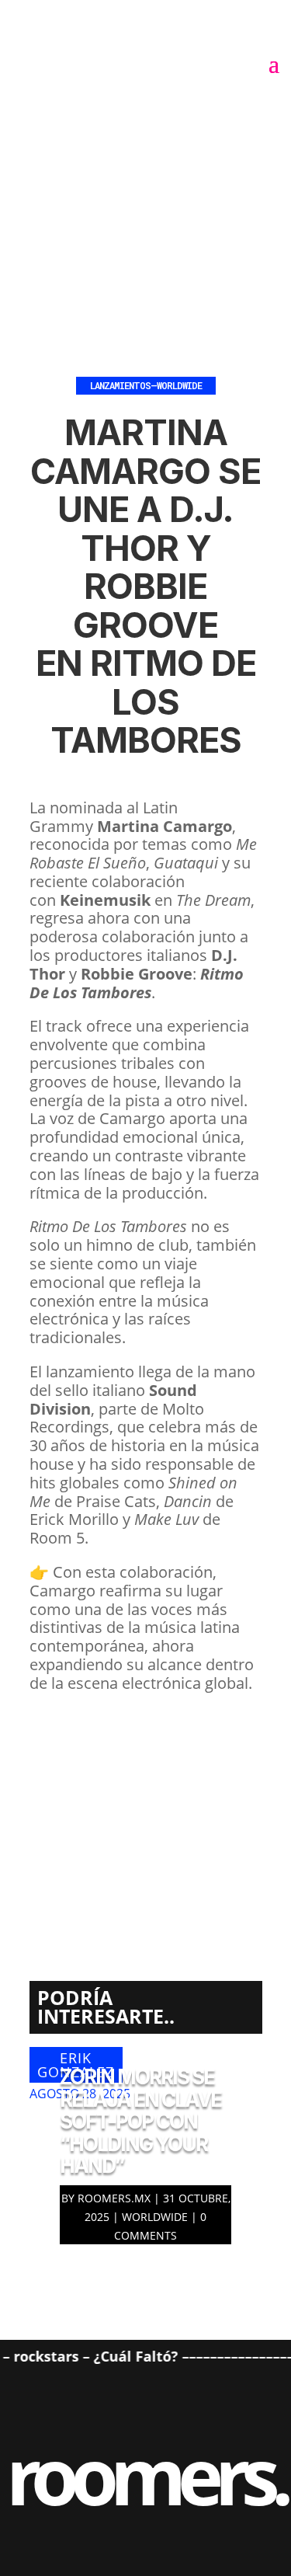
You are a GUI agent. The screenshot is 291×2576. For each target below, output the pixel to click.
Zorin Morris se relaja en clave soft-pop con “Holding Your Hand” (140, 2121)
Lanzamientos (120, 385)
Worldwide (179, 385)
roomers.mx (114, 2198)
